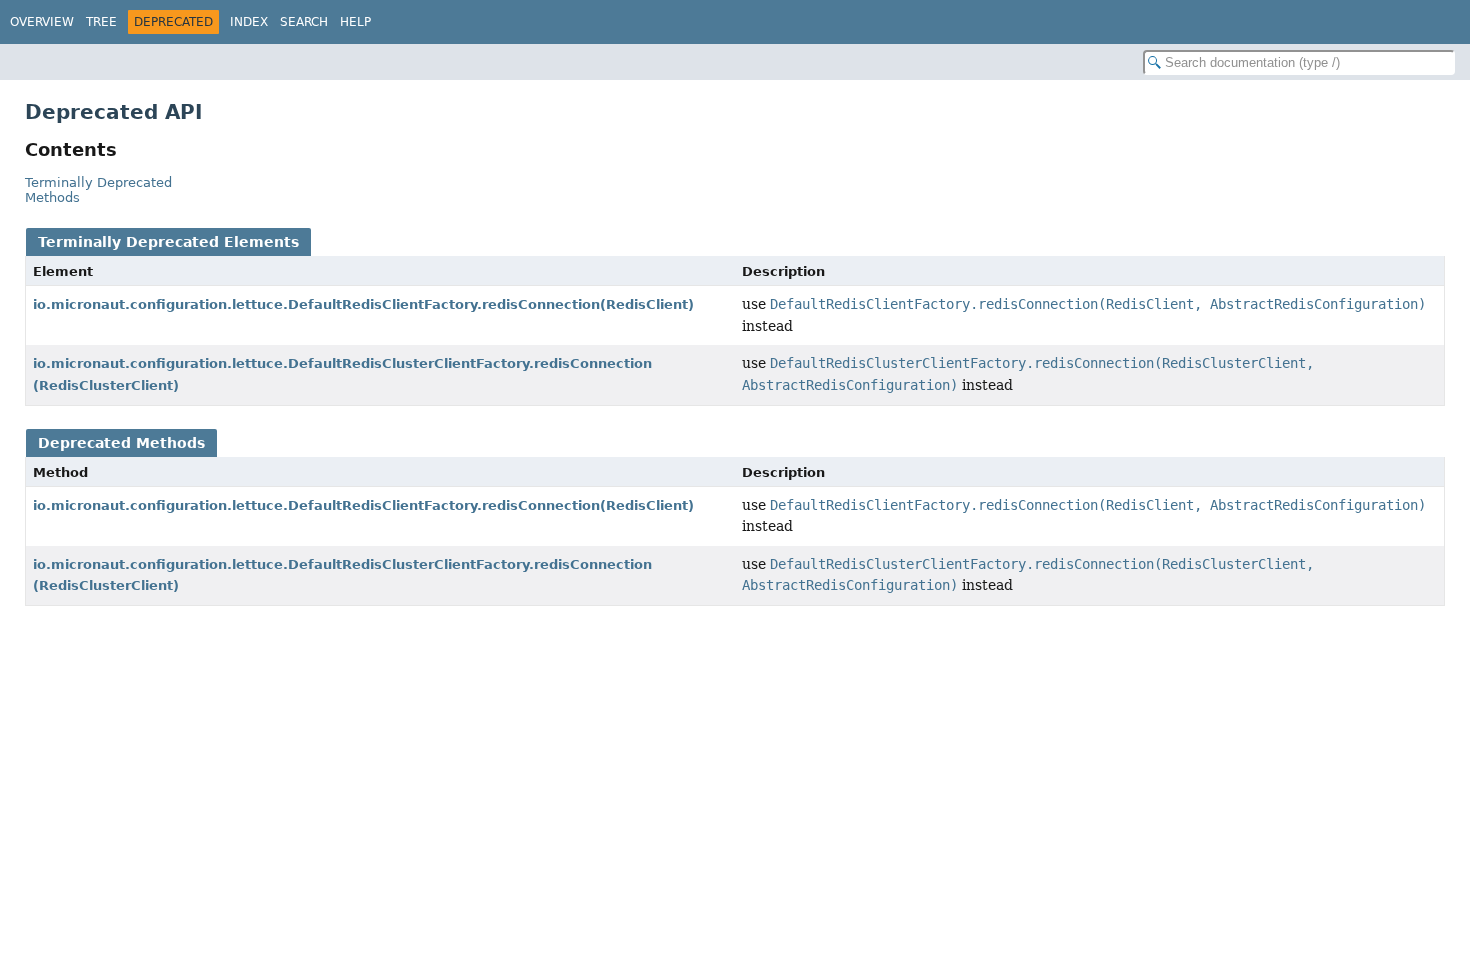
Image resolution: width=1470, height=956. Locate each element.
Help (355, 22)
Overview (42, 22)
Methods (52, 197)
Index (249, 22)
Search (304, 22)
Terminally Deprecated (98, 182)
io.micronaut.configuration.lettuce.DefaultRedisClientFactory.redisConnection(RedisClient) (363, 304)
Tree (101, 22)
